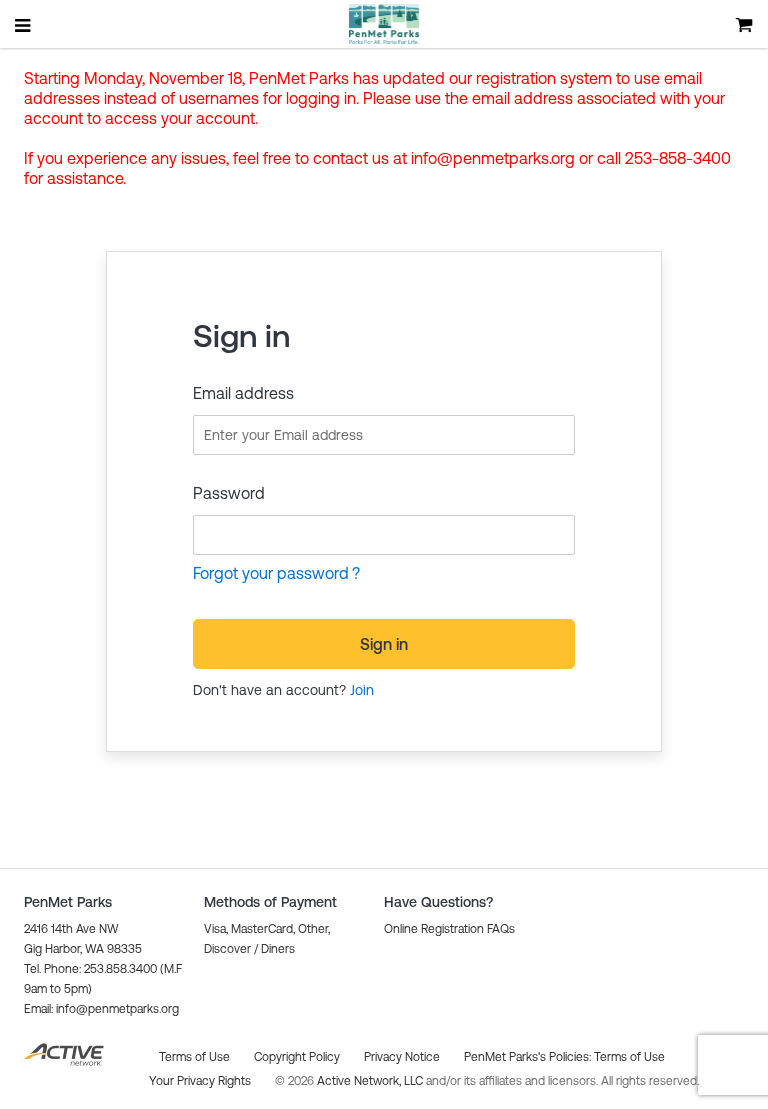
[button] (101, 1009)
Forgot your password (271, 573)
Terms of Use (629, 1057)
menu (24, 25)
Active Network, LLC (371, 1081)
